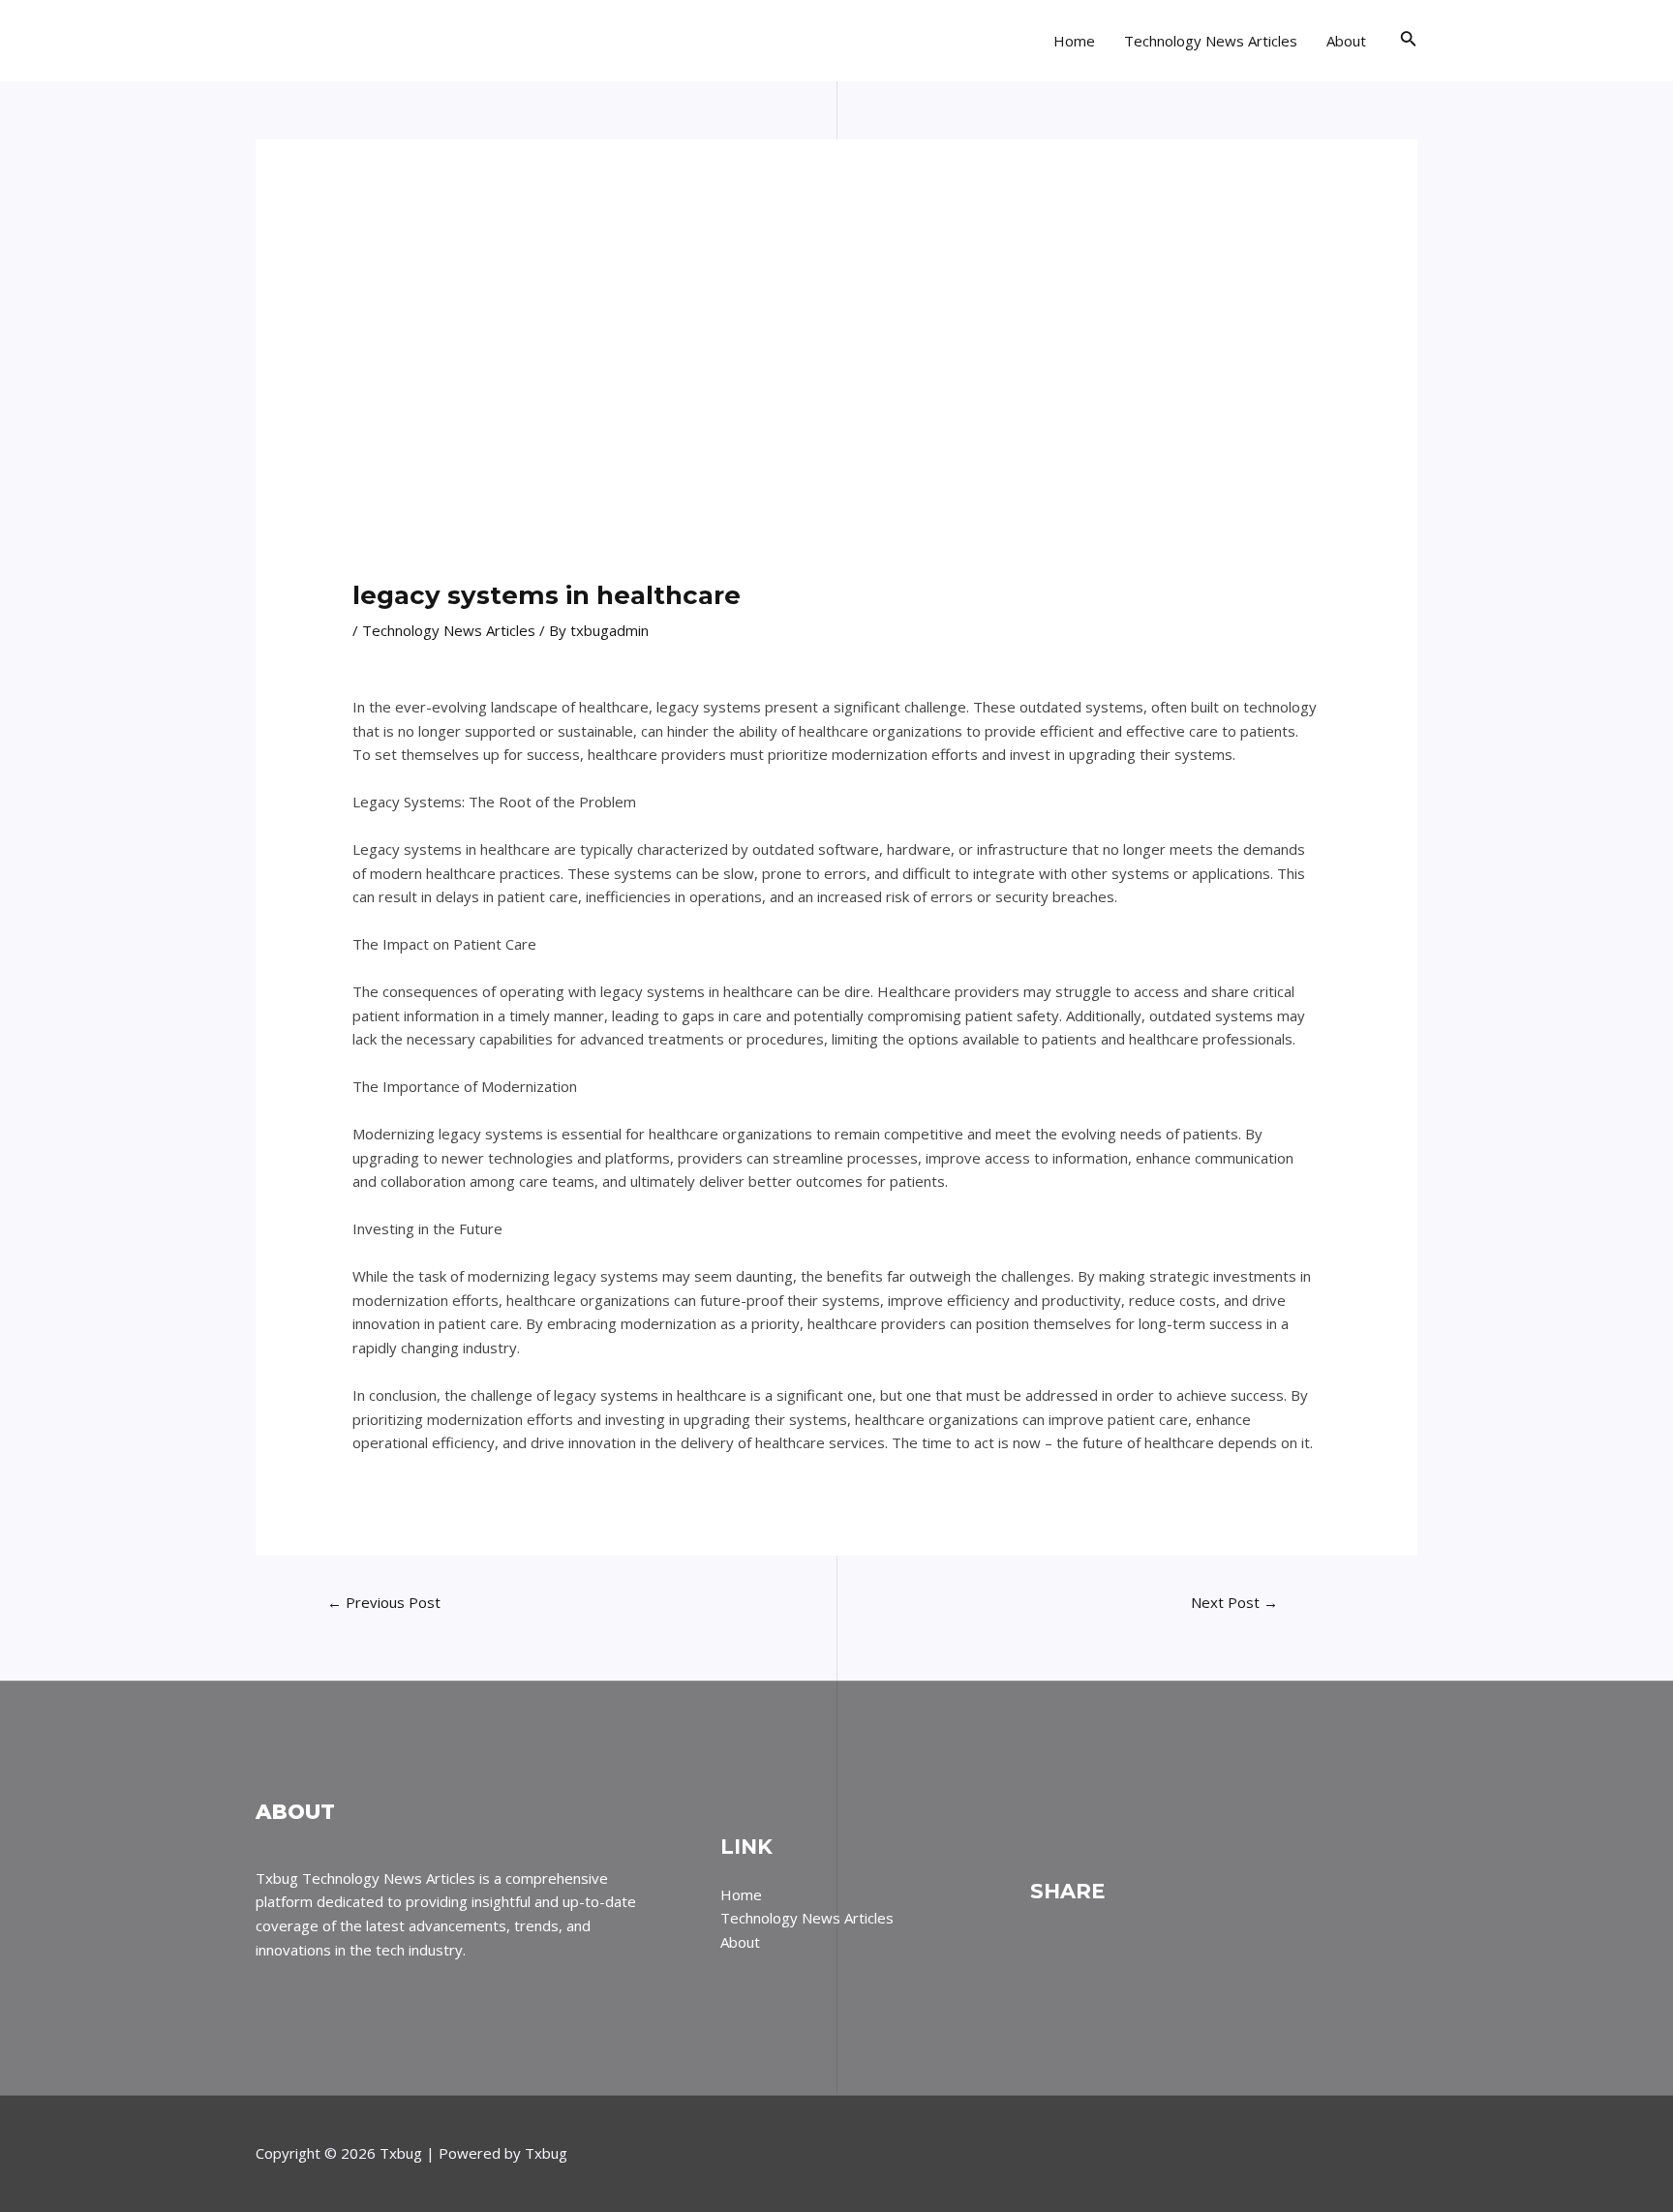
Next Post (1234, 1602)
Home (1074, 41)
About (1346, 41)
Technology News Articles (1211, 41)
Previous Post (384, 1602)
